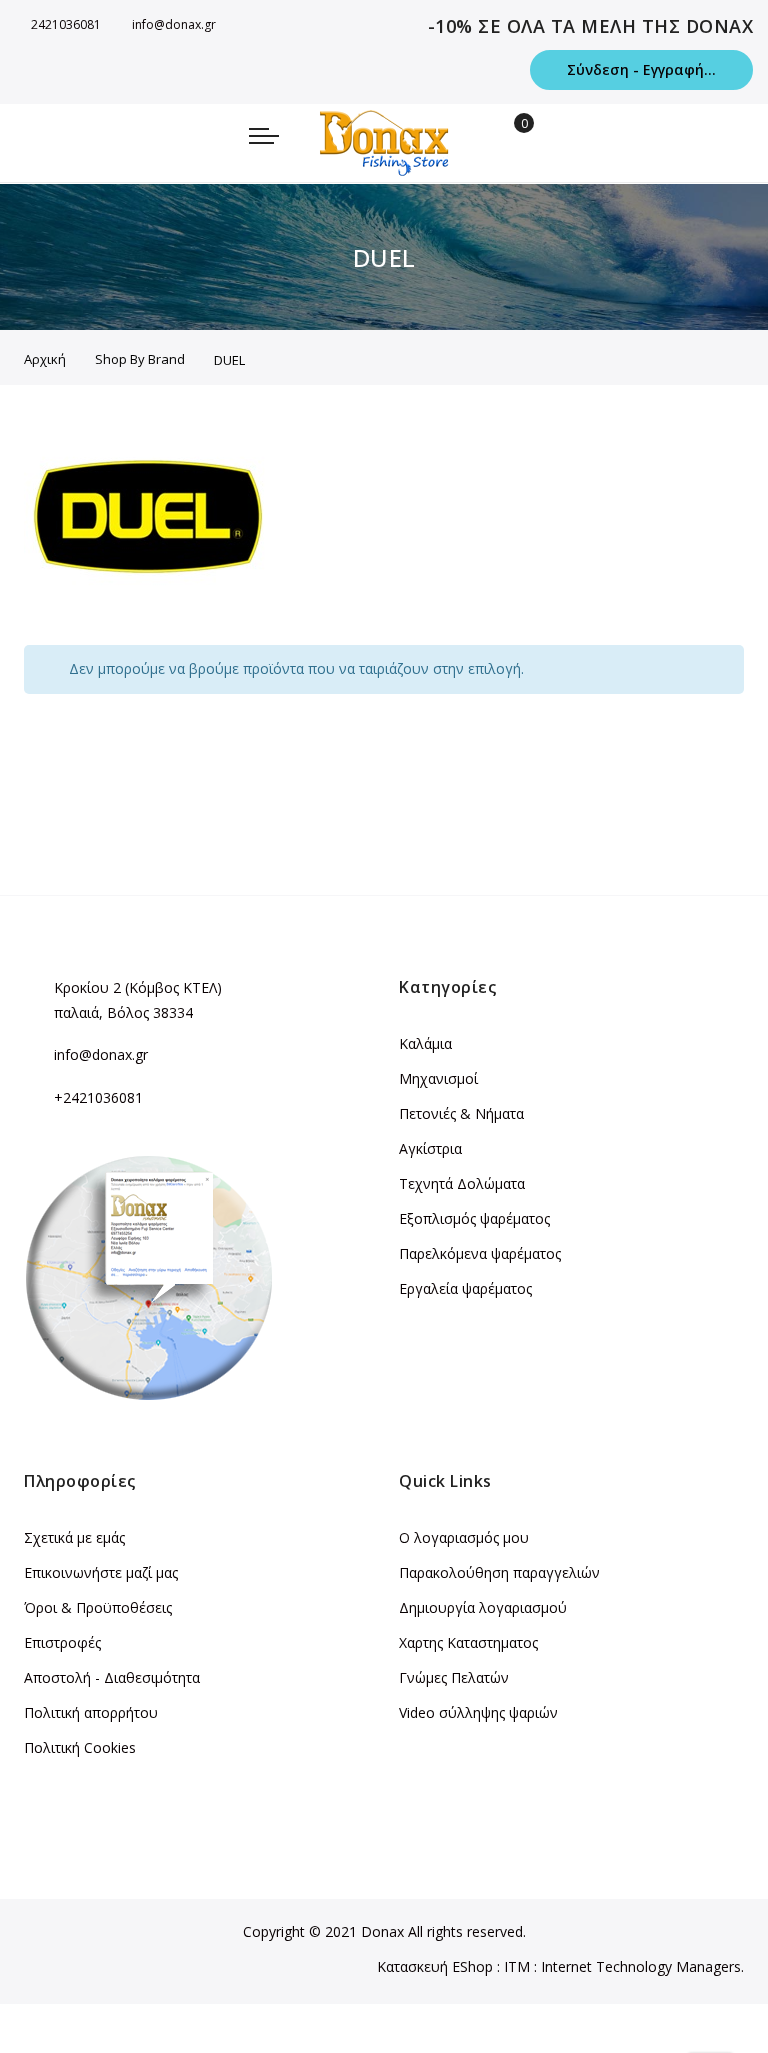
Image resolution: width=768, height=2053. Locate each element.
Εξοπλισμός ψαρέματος (474, 1218)
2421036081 (66, 24)
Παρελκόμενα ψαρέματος (480, 1253)
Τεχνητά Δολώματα (462, 1183)
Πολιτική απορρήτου (91, 1712)
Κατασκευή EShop (435, 1966)
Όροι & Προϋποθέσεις (98, 1607)
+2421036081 (98, 1097)
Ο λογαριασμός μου (464, 1537)
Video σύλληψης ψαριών (478, 1712)
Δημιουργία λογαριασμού (483, 1607)
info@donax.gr (174, 24)
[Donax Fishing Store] (384, 143)
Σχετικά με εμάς (74, 1537)
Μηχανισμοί (438, 1078)
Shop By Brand (140, 359)
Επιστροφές (62, 1642)
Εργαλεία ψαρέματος (465, 1288)
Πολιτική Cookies (80, 1747)
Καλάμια (425, 1043)
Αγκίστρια (430, 1148)
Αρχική (45, 359)
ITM (517, 1966)
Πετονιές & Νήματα (461, 1113)
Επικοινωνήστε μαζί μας (101, 1572)
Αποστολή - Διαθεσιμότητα (112, 1677)
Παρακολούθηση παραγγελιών (499, 1572)
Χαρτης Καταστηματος (468, 1642)
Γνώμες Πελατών (454, 1677)
